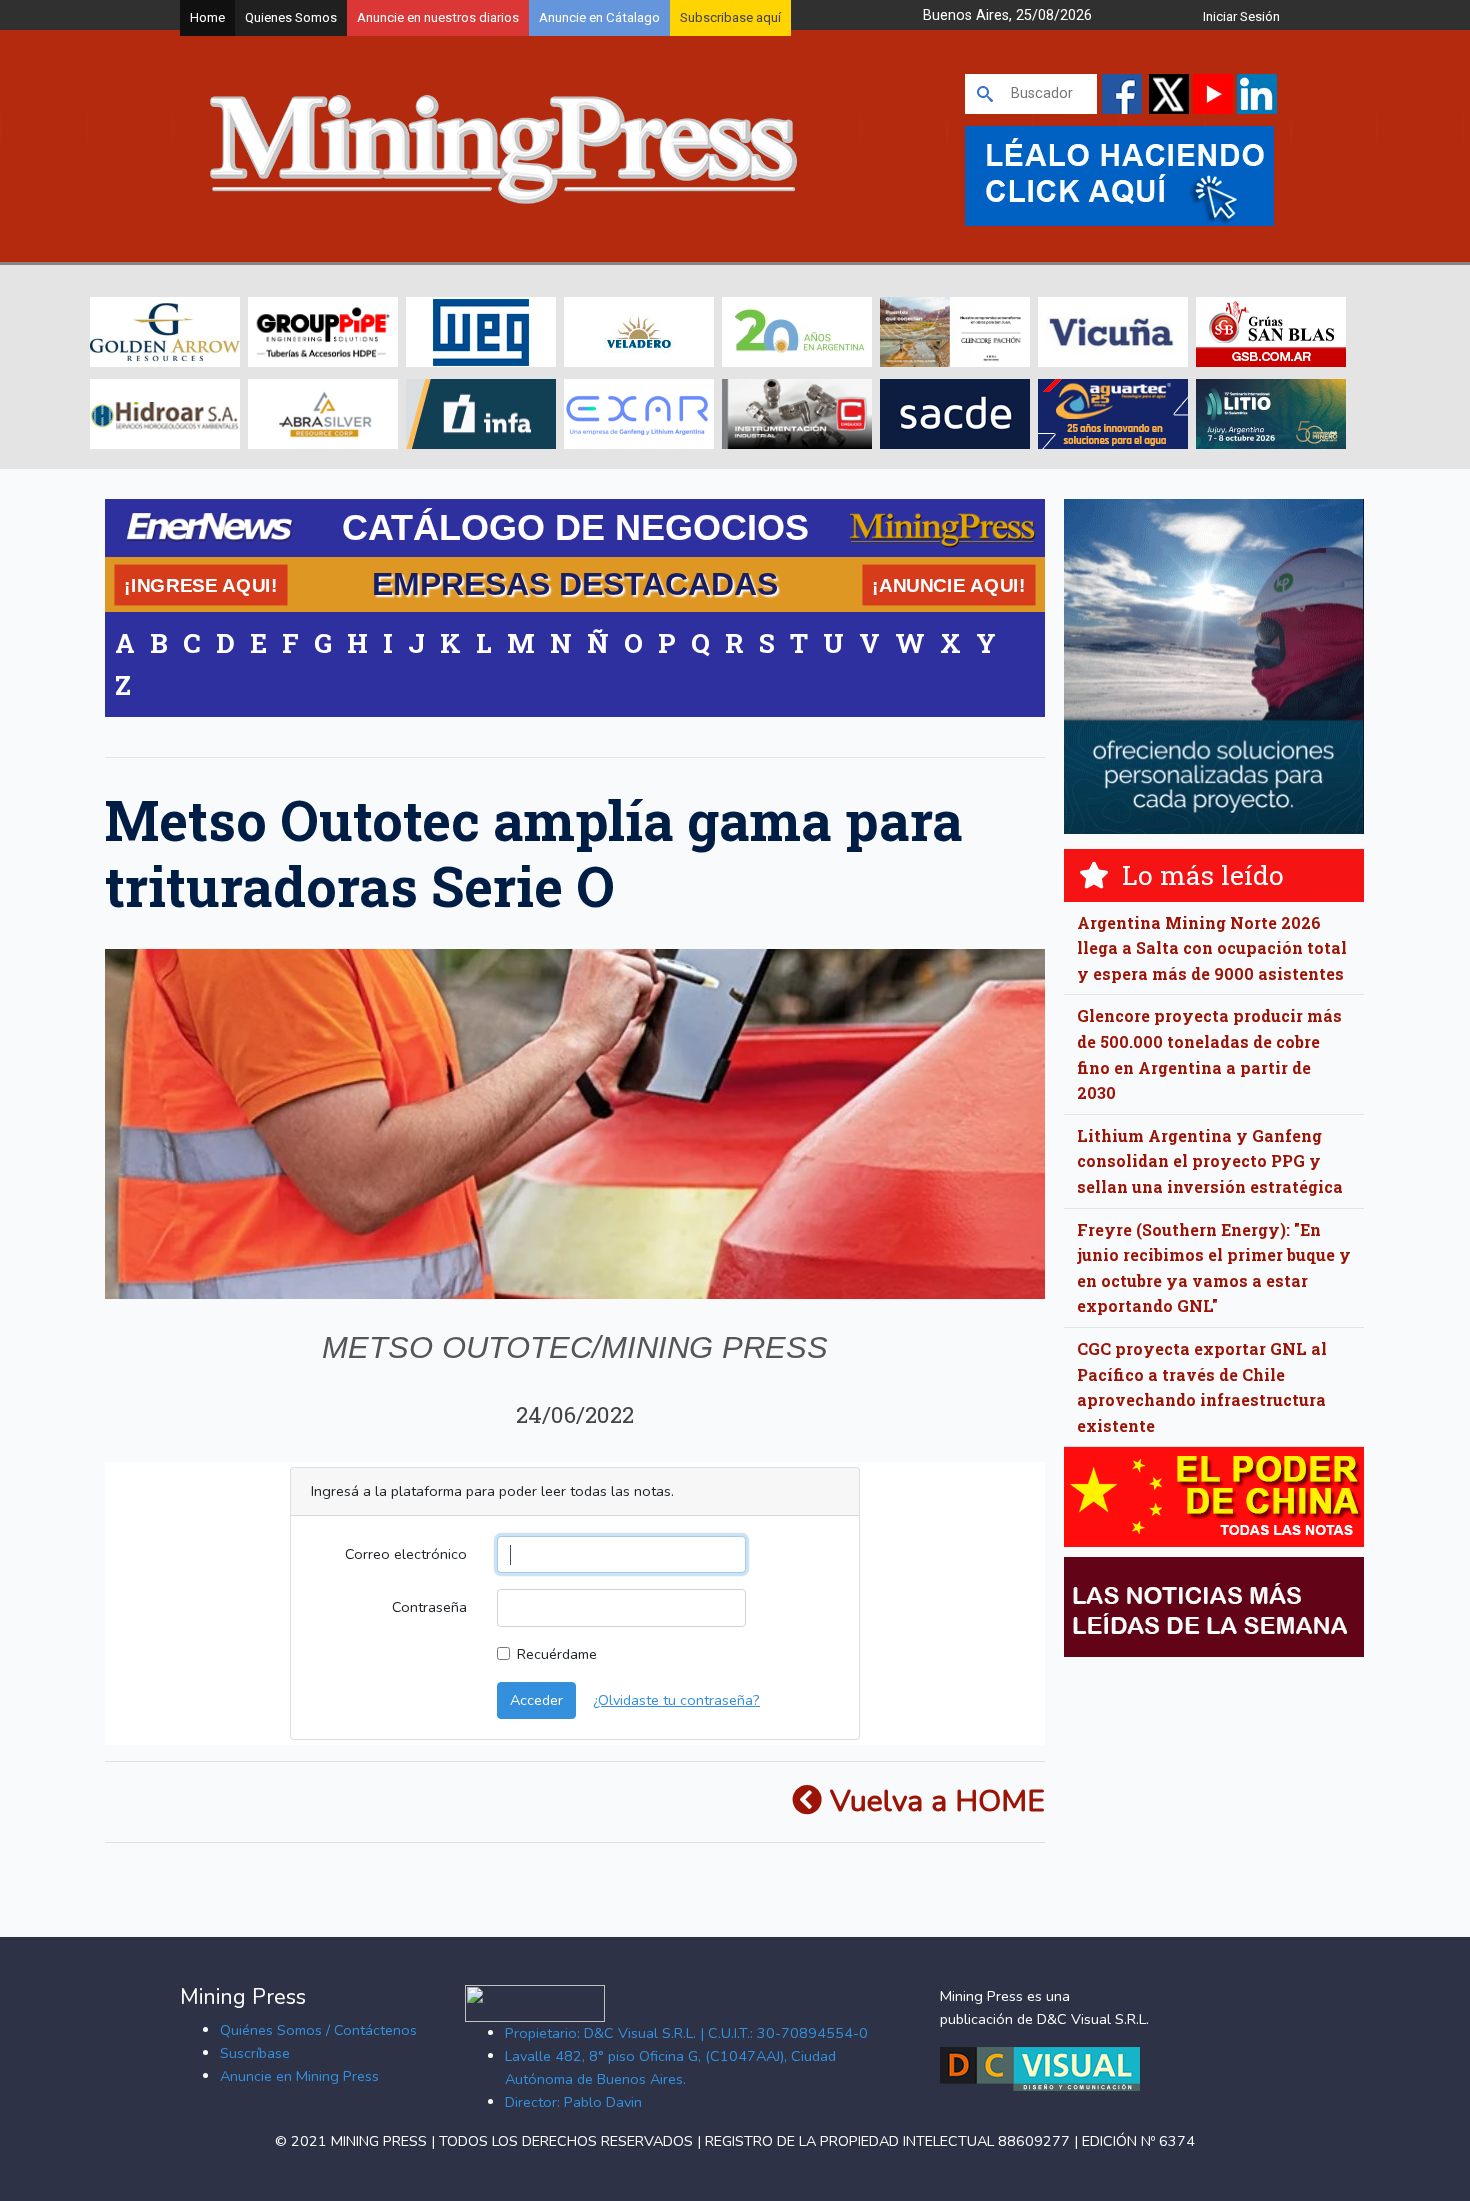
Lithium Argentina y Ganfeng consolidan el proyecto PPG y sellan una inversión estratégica (1210, 1161)
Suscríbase (255, 2053)
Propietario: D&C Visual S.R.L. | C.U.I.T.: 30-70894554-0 (686, 2033)
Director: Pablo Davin (573, 2102)
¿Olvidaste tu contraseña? (676, 1700)
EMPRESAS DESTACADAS (575, 584)
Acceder (536, 1700)
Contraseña (429, 1607)
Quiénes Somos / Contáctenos (318, 2030)
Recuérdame (557, 1654)
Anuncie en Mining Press (299, 2076)
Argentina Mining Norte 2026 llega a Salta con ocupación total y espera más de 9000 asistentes (1212, 948)
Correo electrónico (406, 1554)
